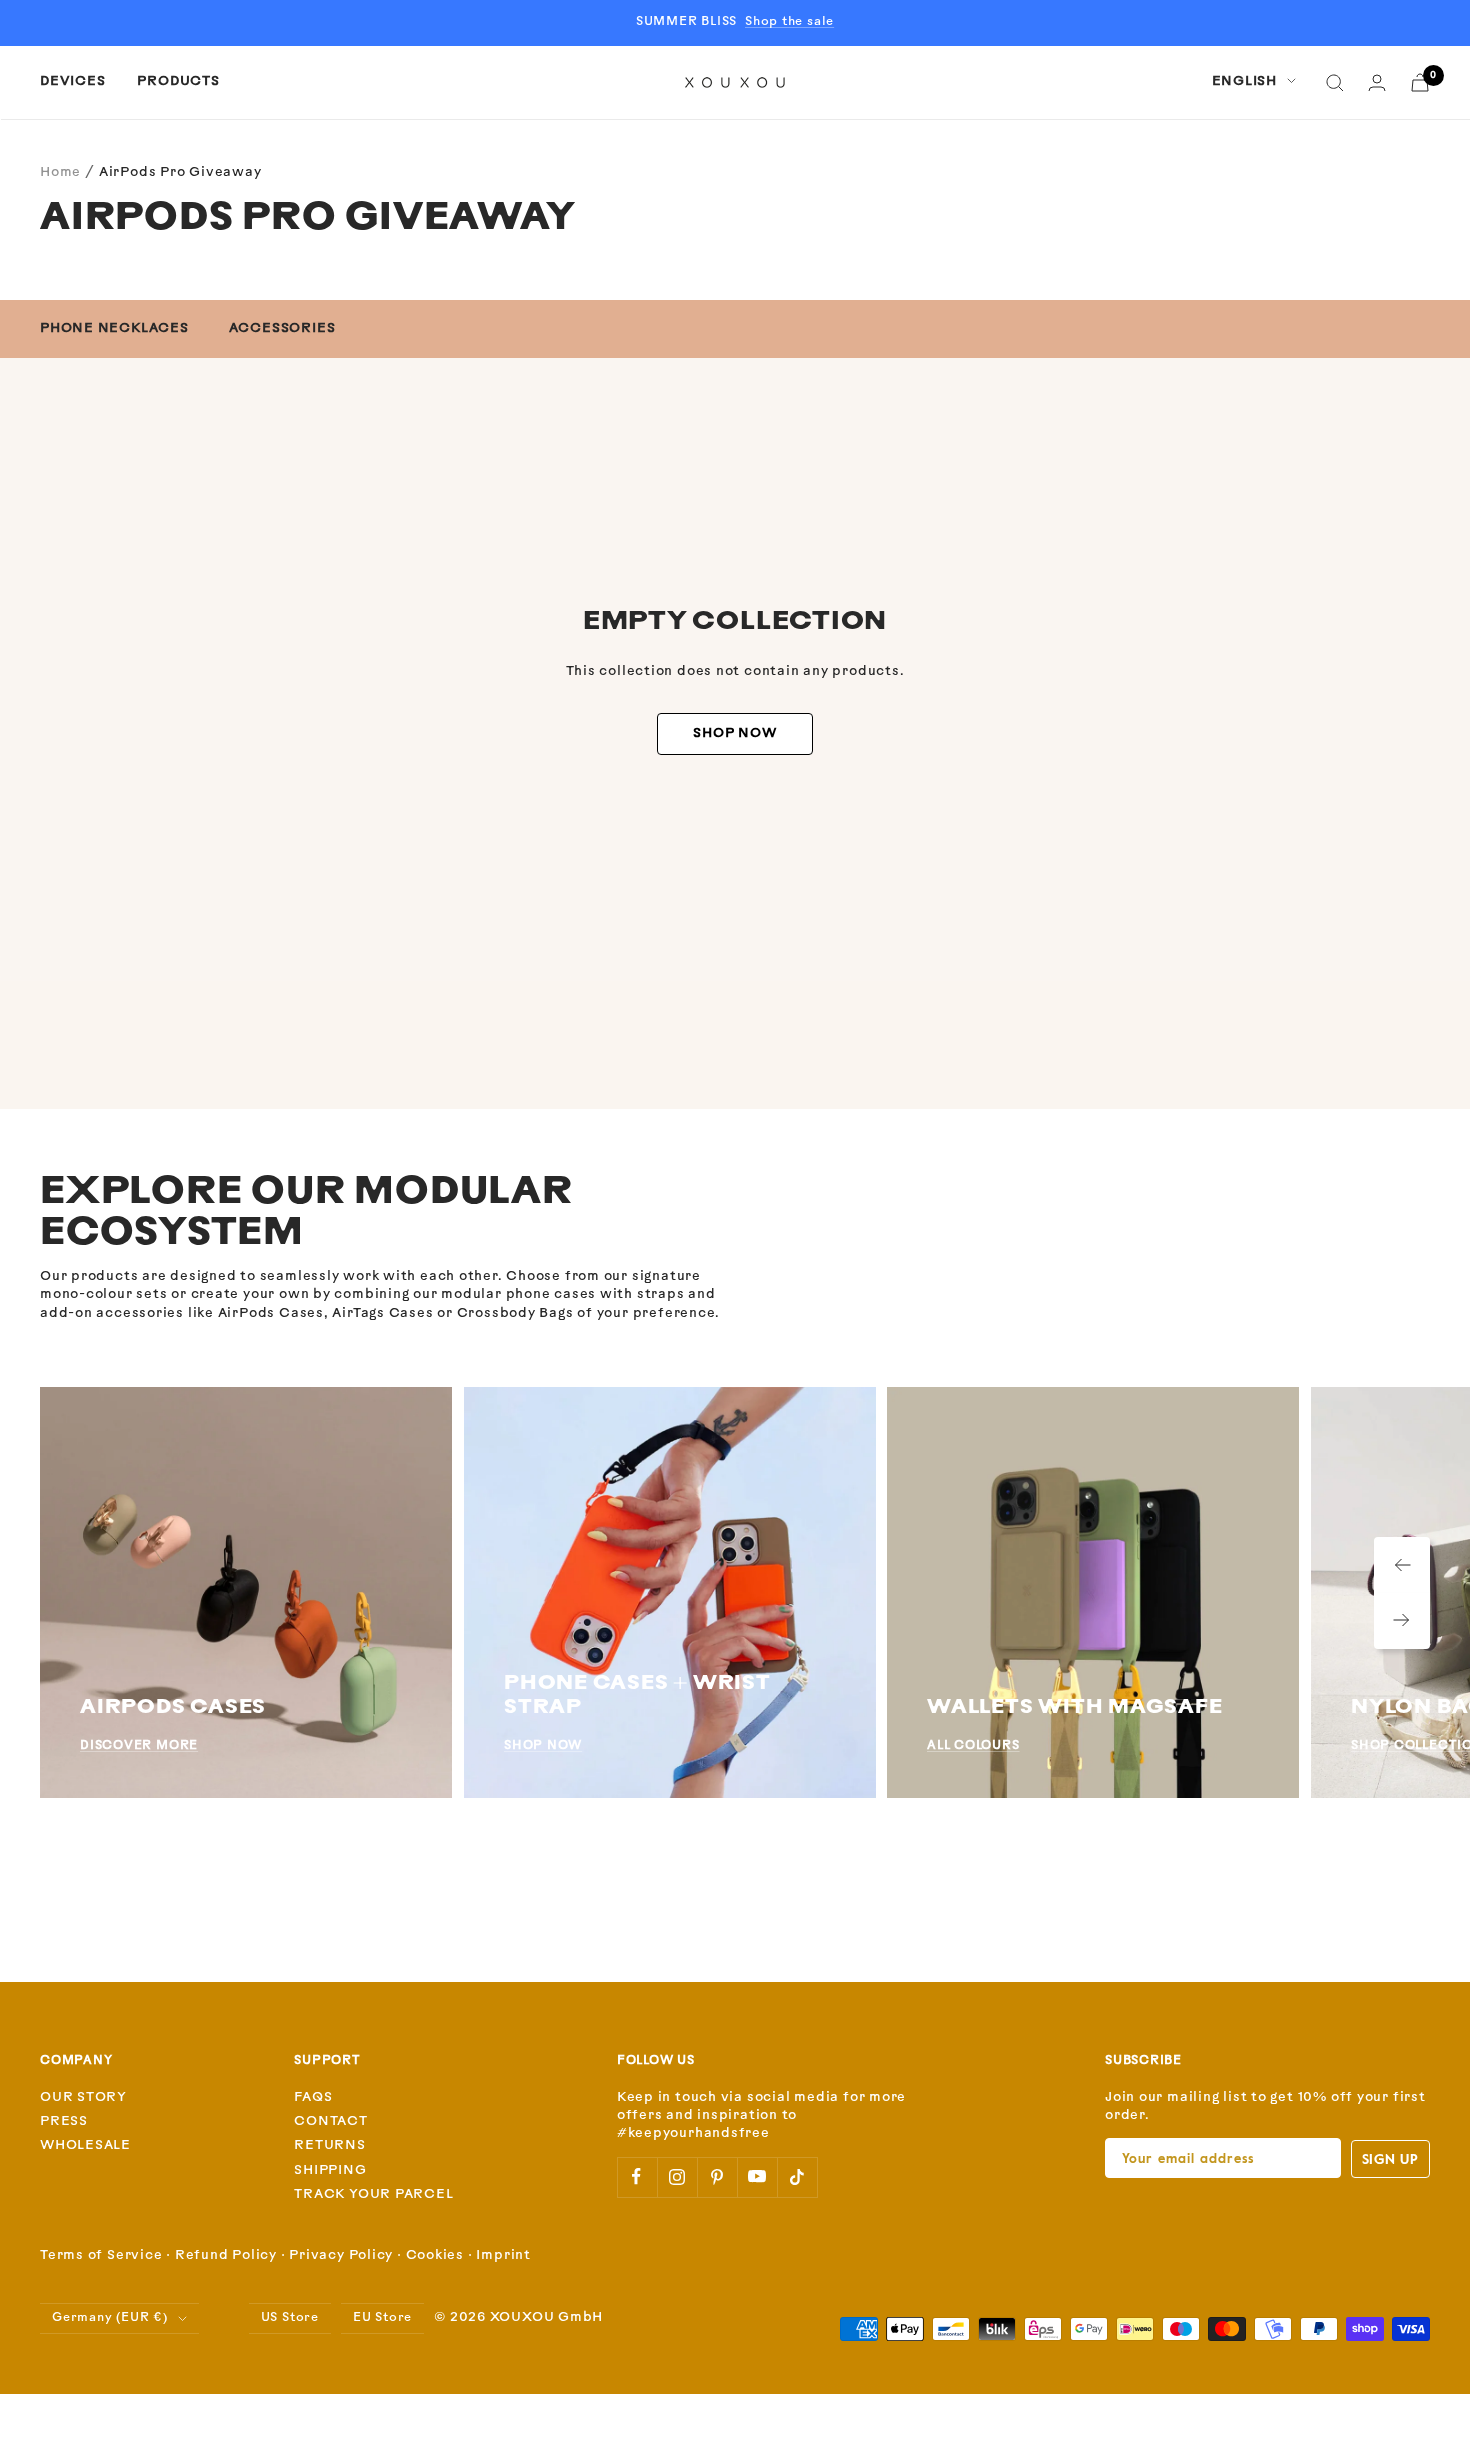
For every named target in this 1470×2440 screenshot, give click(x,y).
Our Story (83, 2097)
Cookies (435, 2255)
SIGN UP (1390, 2158)
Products (178, 81)
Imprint (503, 2255)
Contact (330, 2121)
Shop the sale (789, 22)
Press (64, 2121)
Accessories (282, 328)
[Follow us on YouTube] (757, 2177)
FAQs (313, 2097)
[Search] (1335, 83)
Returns (329, 2145)
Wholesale (85, 2145)
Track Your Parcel (373, 2194)
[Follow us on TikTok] (797, 2177)
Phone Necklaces (114, 328)
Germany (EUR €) (110, 2318)
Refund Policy (226, 2255)
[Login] (1377, 82)
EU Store (382, 2318)
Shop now (734, 733)
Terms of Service (101, 2255)
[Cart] (1420, 82)
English (1244, 81)
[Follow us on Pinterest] (717, 2177)
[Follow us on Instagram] (677, 2177)
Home (60, 172)
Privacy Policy (341, 2255)
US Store (290, 2318)
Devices (72, 81)
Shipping (330, 2170)
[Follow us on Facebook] (637, 2177)
